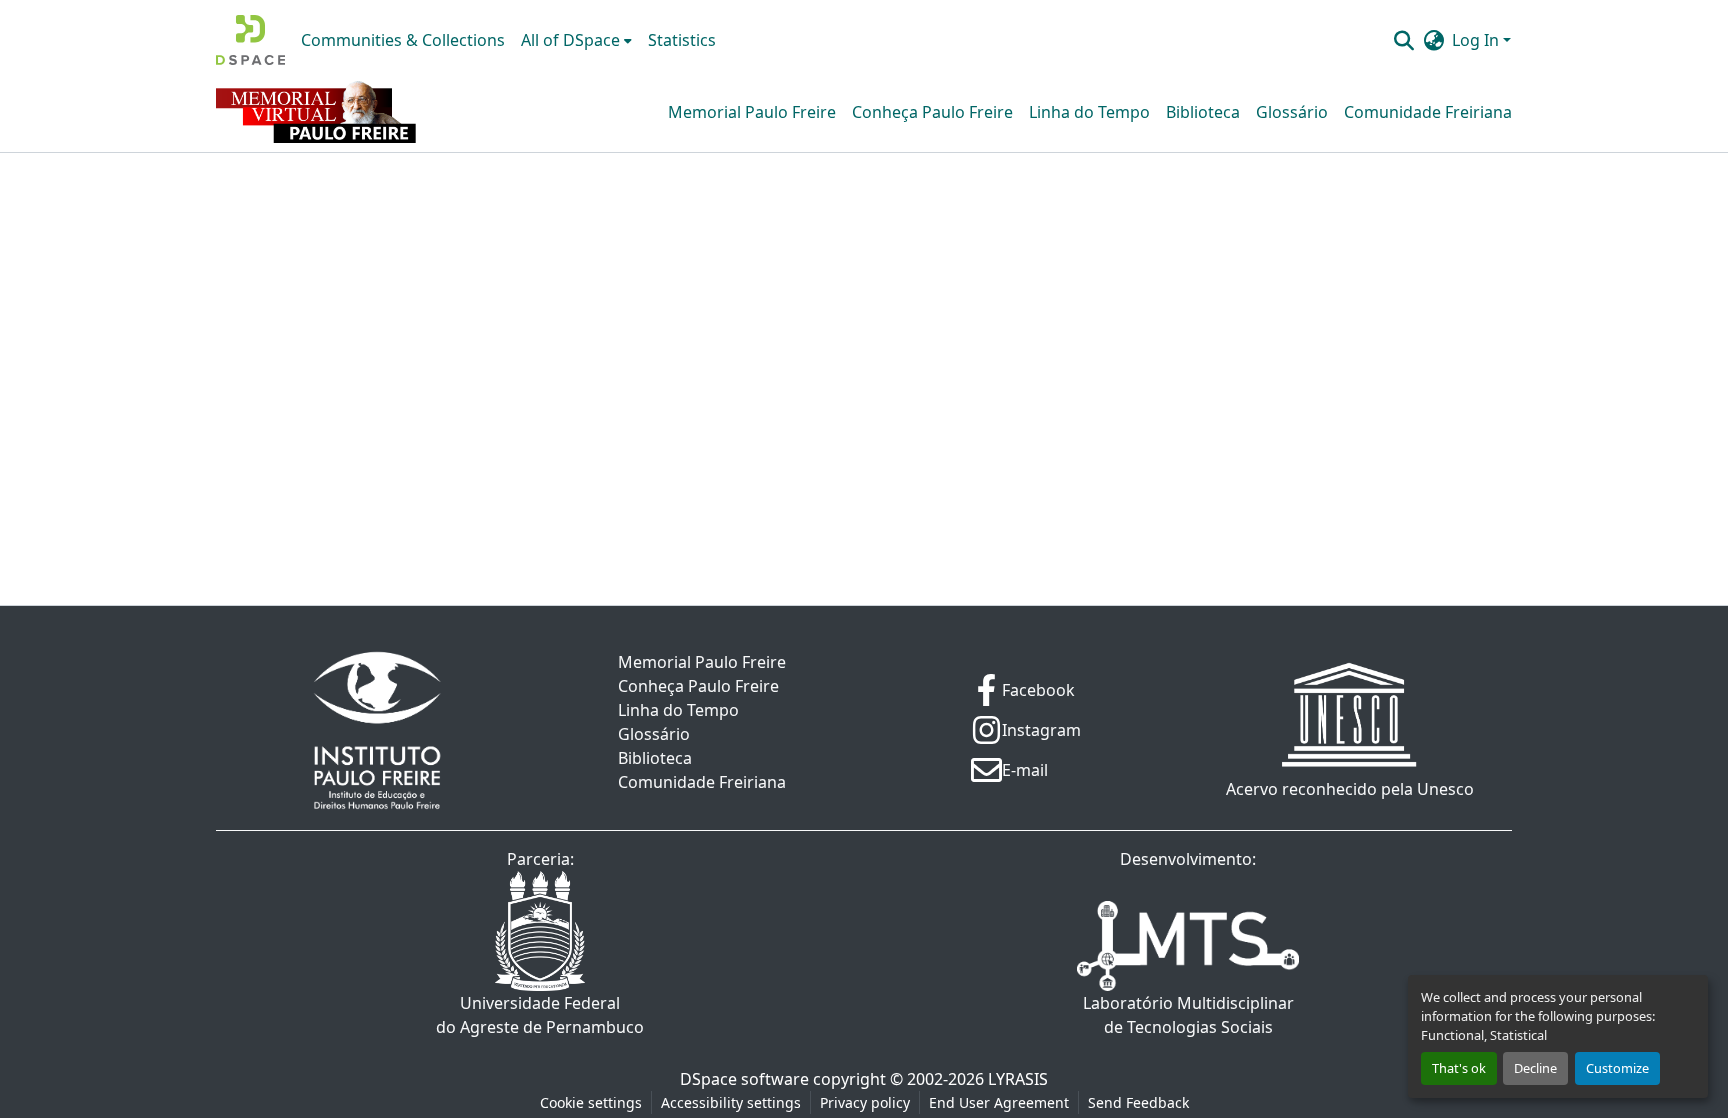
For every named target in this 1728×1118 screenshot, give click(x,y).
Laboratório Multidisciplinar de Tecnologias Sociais (1188, 1015)
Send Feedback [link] (1138, 1102)
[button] (250, 40)
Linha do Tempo (1089, 112)
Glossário (1292, 112)
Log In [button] (1477, 40)
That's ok (1459, 1068)
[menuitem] (576, 40)
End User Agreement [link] (999, 1102)
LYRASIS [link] (1018, 1079)
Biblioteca (1203, 112)
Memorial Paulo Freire (752, 112)
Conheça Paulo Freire (932, 112)
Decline (1535, 1068)
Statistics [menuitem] (682, 40)
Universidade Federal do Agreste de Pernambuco (540, 1015)
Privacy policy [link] (865, 1102)
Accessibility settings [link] (731, 1102)
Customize (1617, 1068)
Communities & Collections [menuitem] (403, 40)
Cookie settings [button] (591, 1102)
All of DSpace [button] (570, 40)
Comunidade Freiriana (1428, 112)
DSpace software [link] (744, 1079)
